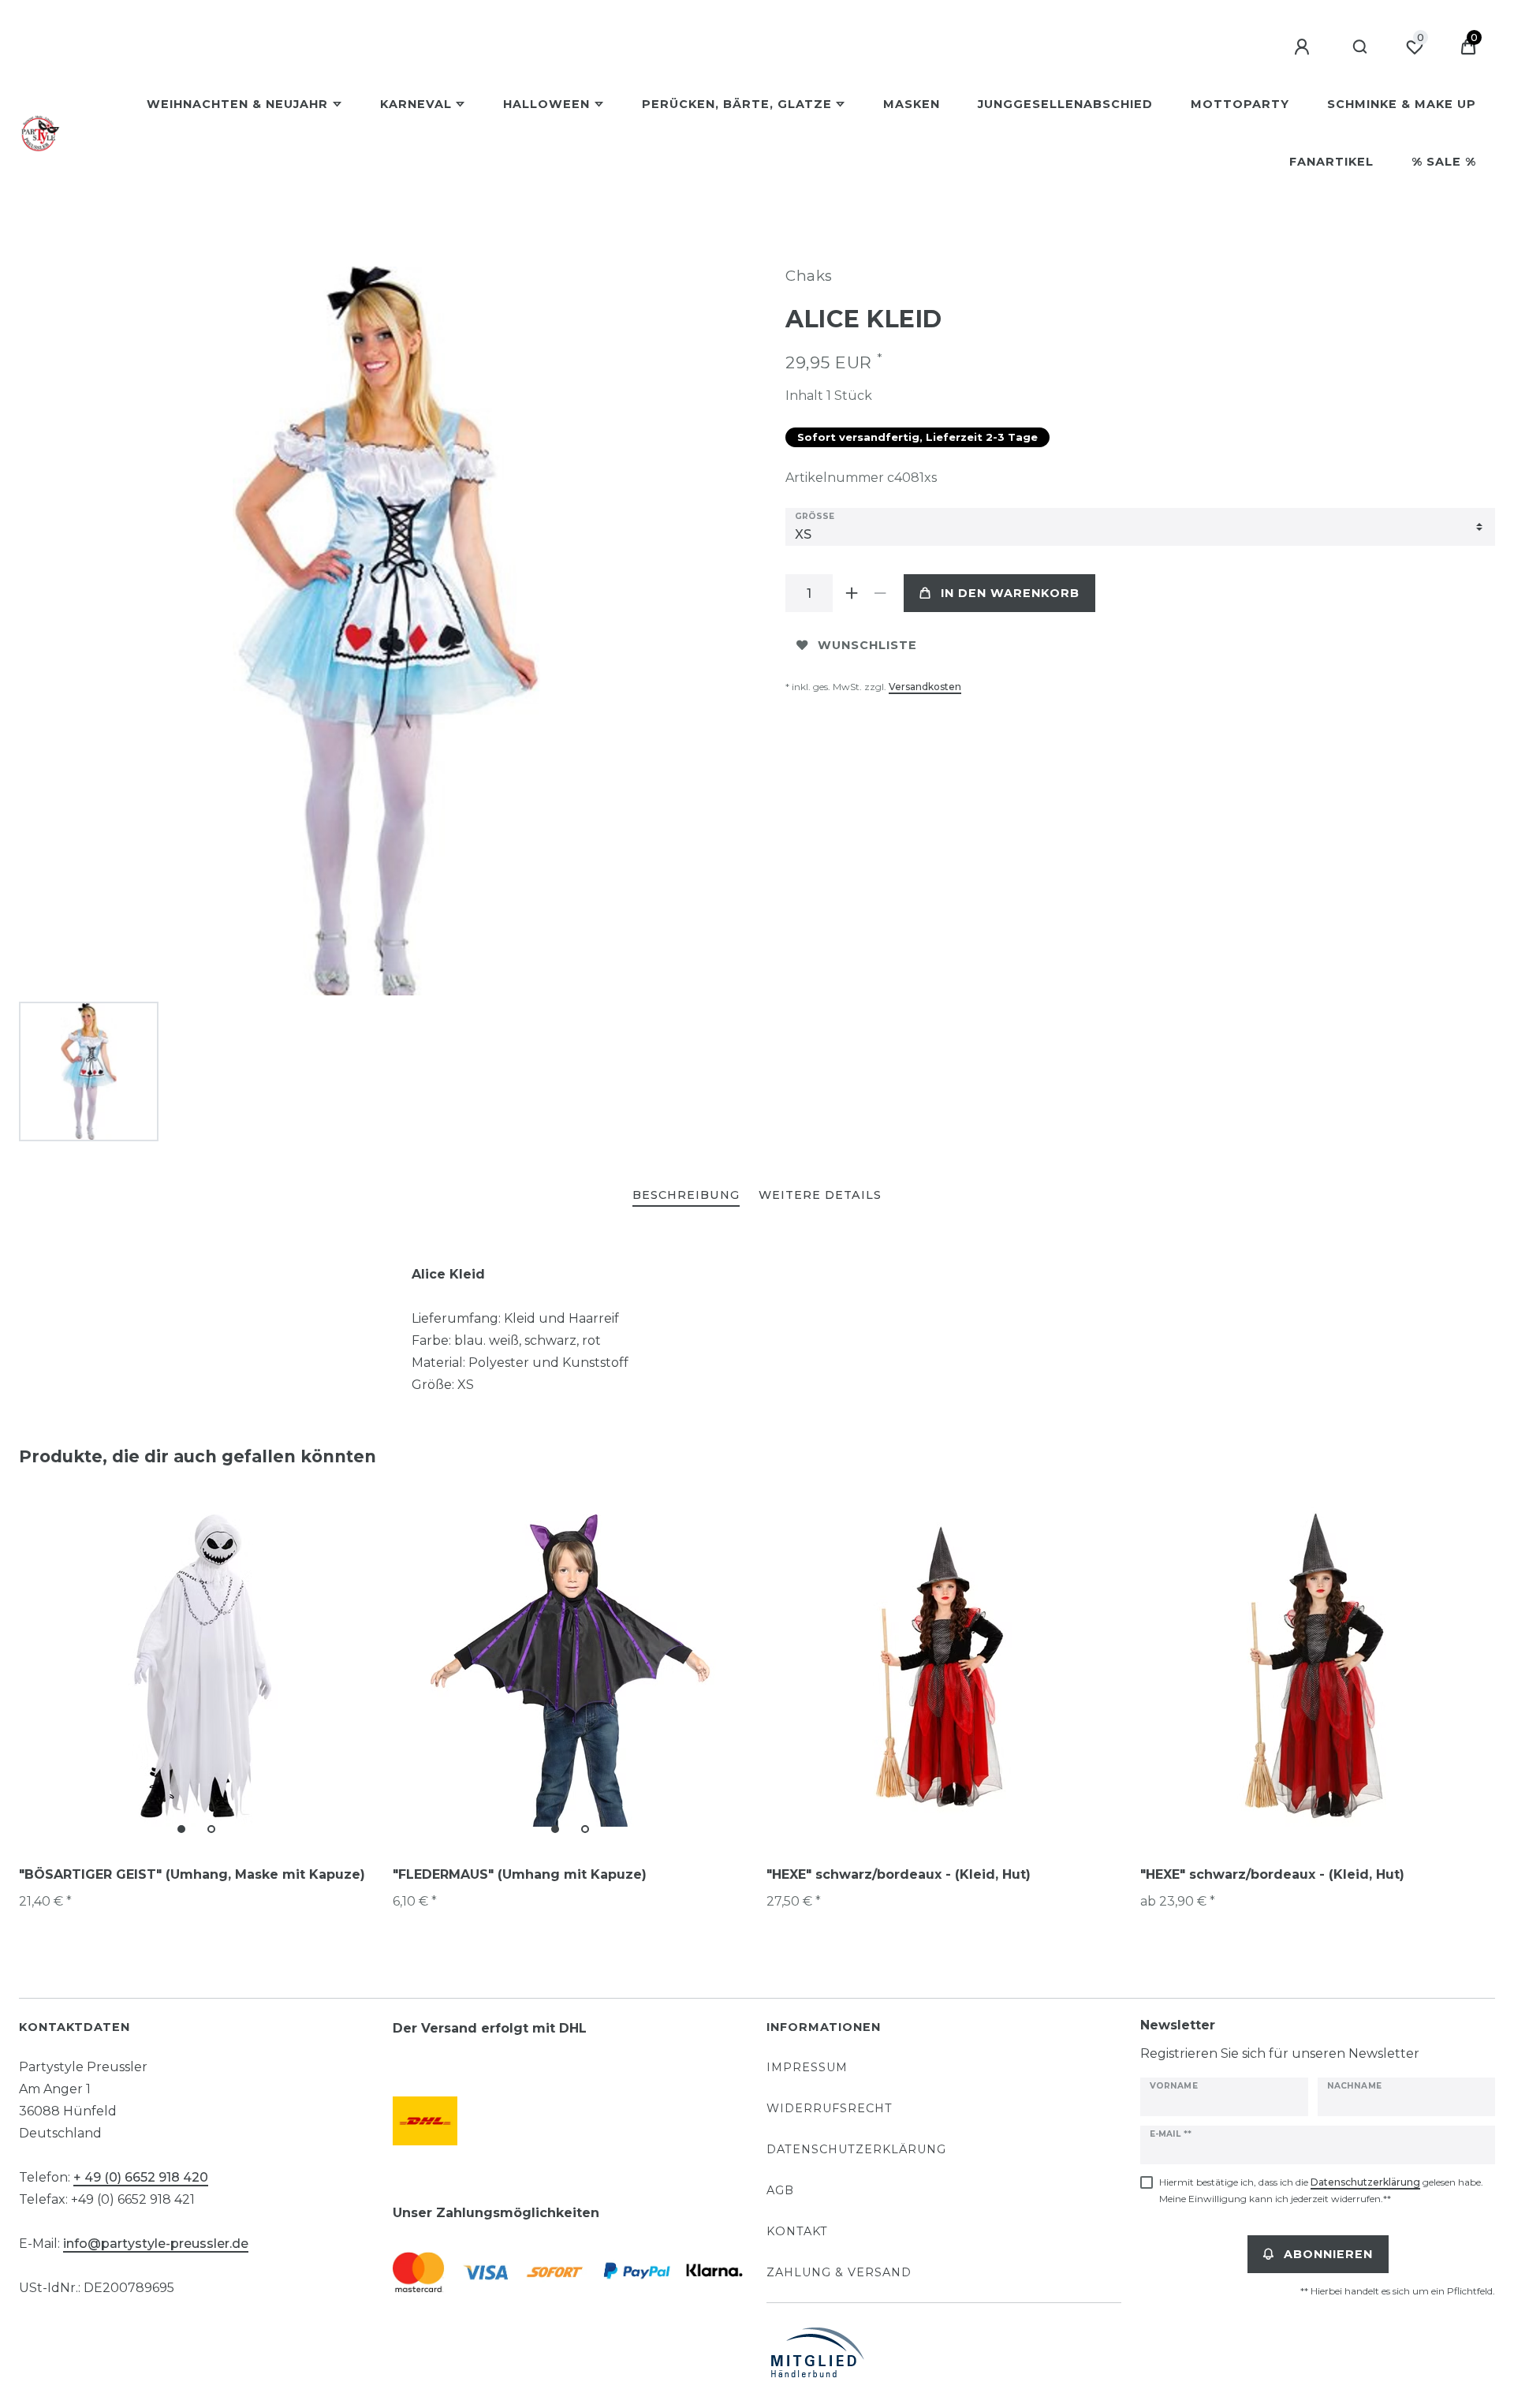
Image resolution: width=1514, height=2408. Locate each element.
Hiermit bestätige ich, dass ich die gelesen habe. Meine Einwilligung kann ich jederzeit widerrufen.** (1321, 2190)
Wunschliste (867, 645)
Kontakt (797, 2231)
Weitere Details (820, 1195)
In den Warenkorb (1010, 593)
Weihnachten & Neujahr (237, 104)
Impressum (807, 2067)
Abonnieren (1328, 2254)
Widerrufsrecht (830, 2108)
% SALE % (1444, 162)
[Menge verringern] (880, 593)
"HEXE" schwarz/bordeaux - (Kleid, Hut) (899, 1874)
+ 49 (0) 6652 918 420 (141, 2177)
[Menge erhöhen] (852, 593)
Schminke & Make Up (1402, 104)
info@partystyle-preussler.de (156, 2244)
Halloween (546, 104)
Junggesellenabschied (1065, 104)
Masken (912, 104)
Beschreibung (686, 1195)
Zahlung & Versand (839, 2272)
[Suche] (1361, 47)
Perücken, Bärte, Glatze (737, 104)
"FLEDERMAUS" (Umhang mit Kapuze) (520, 1874)
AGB (780, 2190)
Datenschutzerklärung (856, 2149)
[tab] (686, 1196)
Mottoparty (1240, 104)
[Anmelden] (1304, 47)
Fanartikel (1331, 162)
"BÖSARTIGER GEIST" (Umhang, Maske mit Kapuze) (192, 1874)
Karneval (416, 104)
